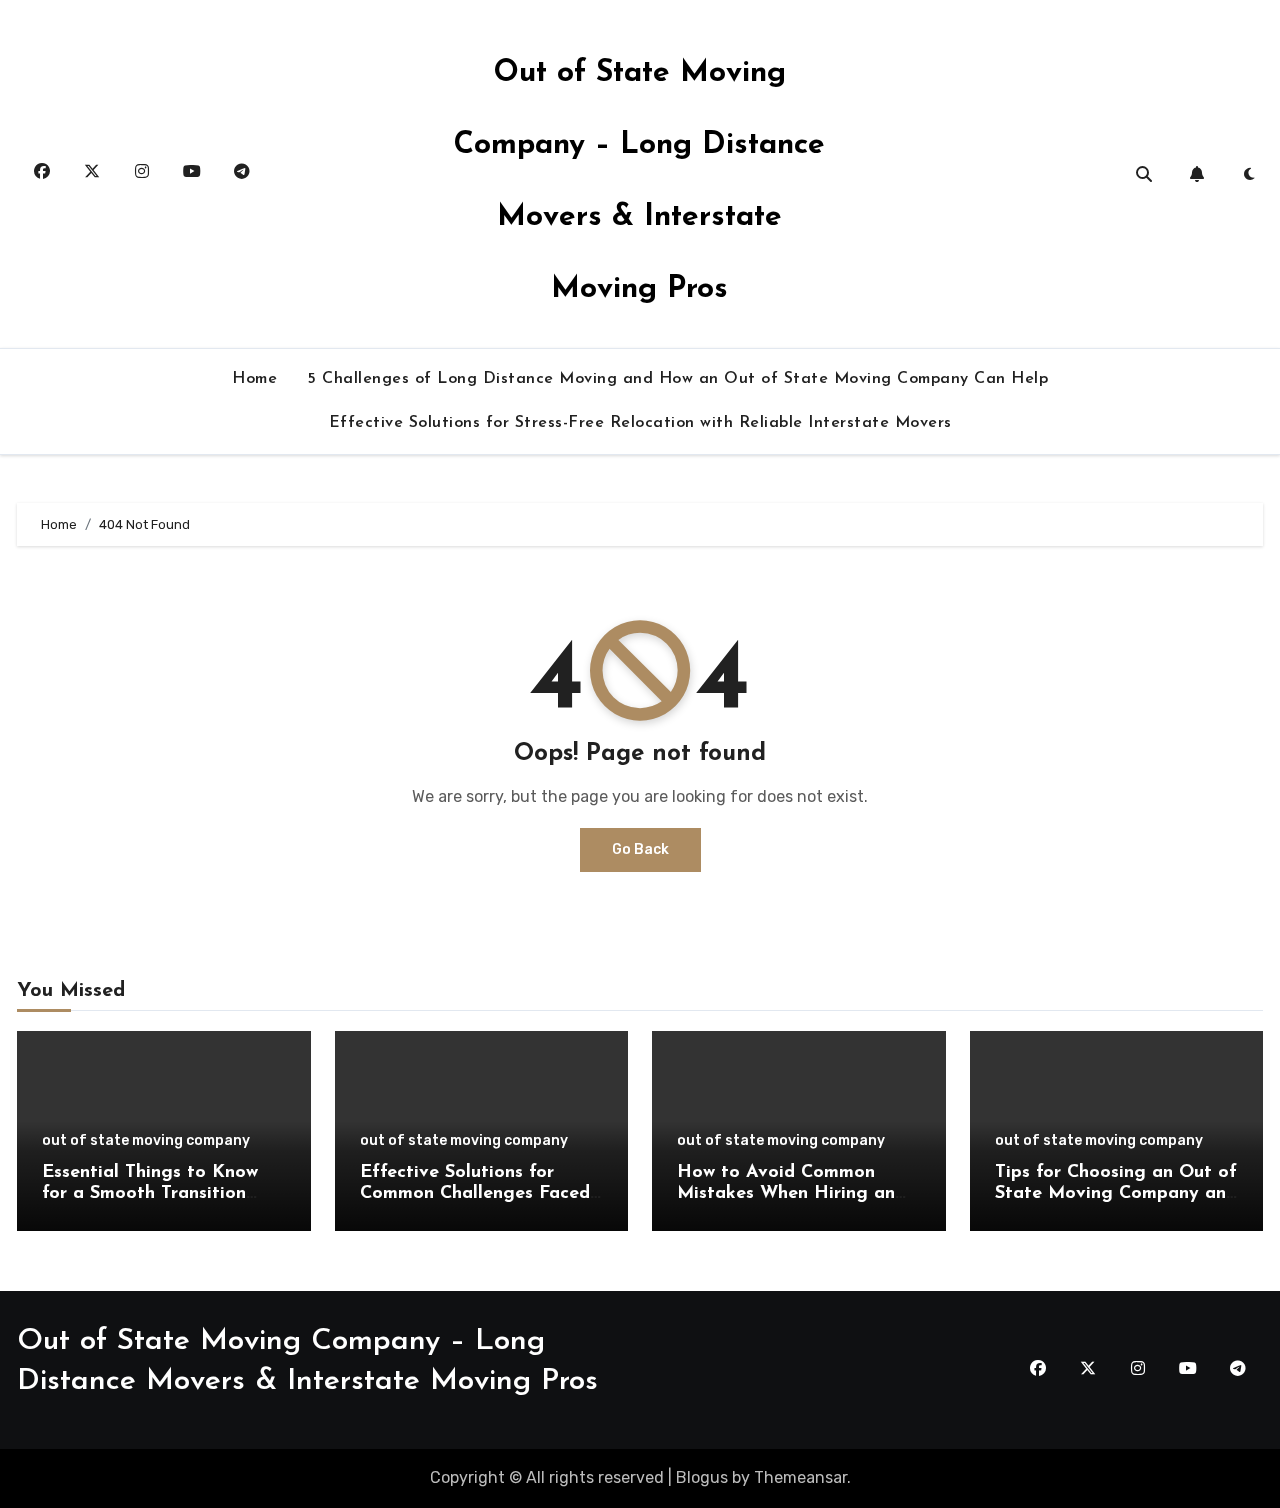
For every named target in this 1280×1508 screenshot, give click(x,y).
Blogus (702, 1477)
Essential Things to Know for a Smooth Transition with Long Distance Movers (160, 1194)
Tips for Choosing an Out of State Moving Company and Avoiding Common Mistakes (1116, 1194)
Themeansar (800, 1477)
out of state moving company (146, 1141)
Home (254, 379)
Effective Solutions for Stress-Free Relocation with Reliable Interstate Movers (640, 423)
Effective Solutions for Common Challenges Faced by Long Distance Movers (475, 1194)
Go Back (640, 849)
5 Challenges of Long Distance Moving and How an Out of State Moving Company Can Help (677, 379)
